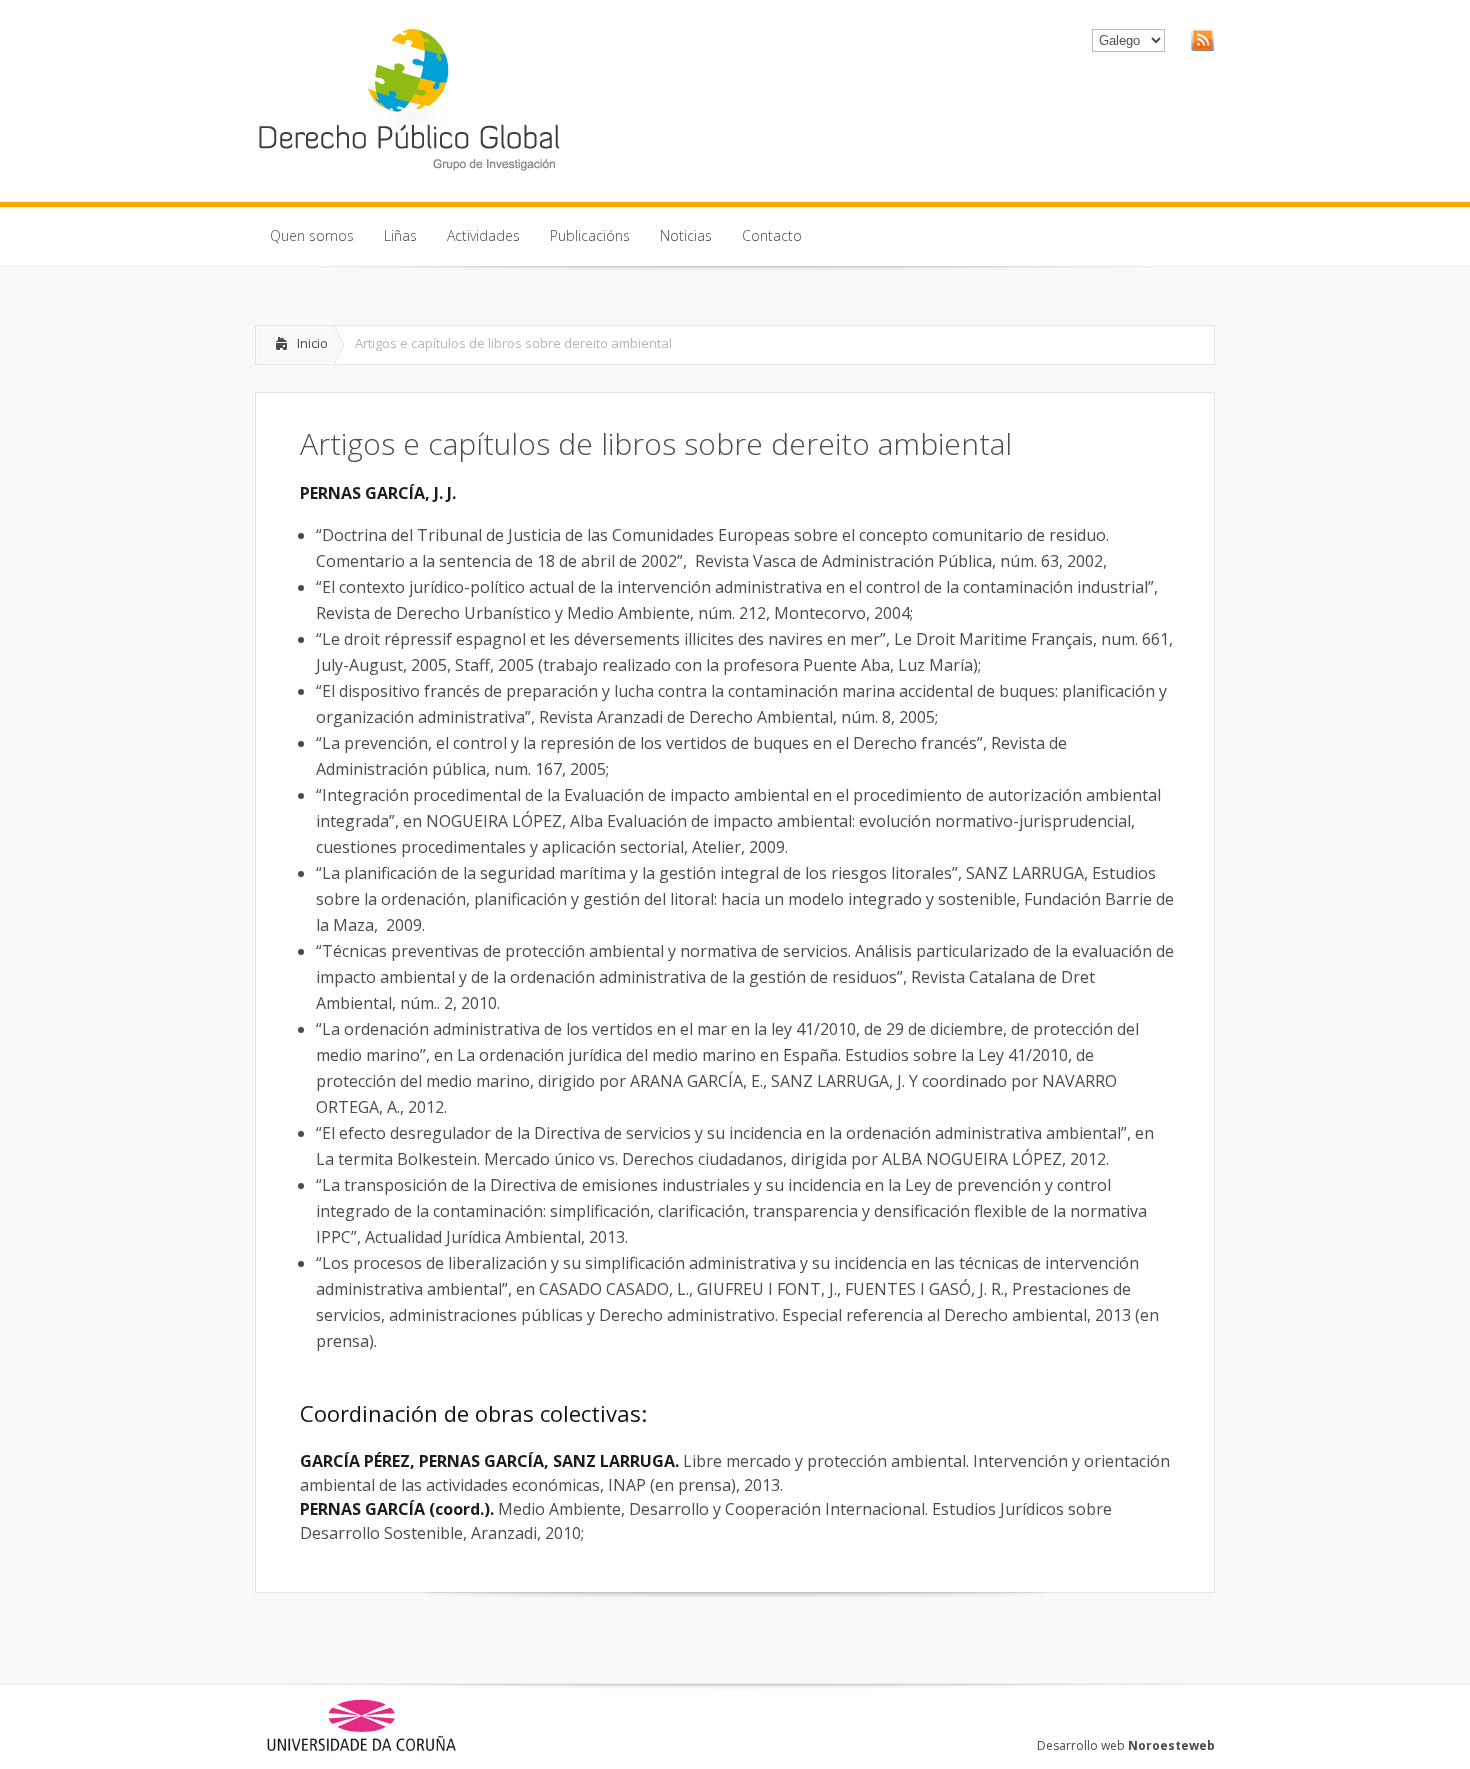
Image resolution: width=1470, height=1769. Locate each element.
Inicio (312, 343)
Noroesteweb (1171, 1745)
